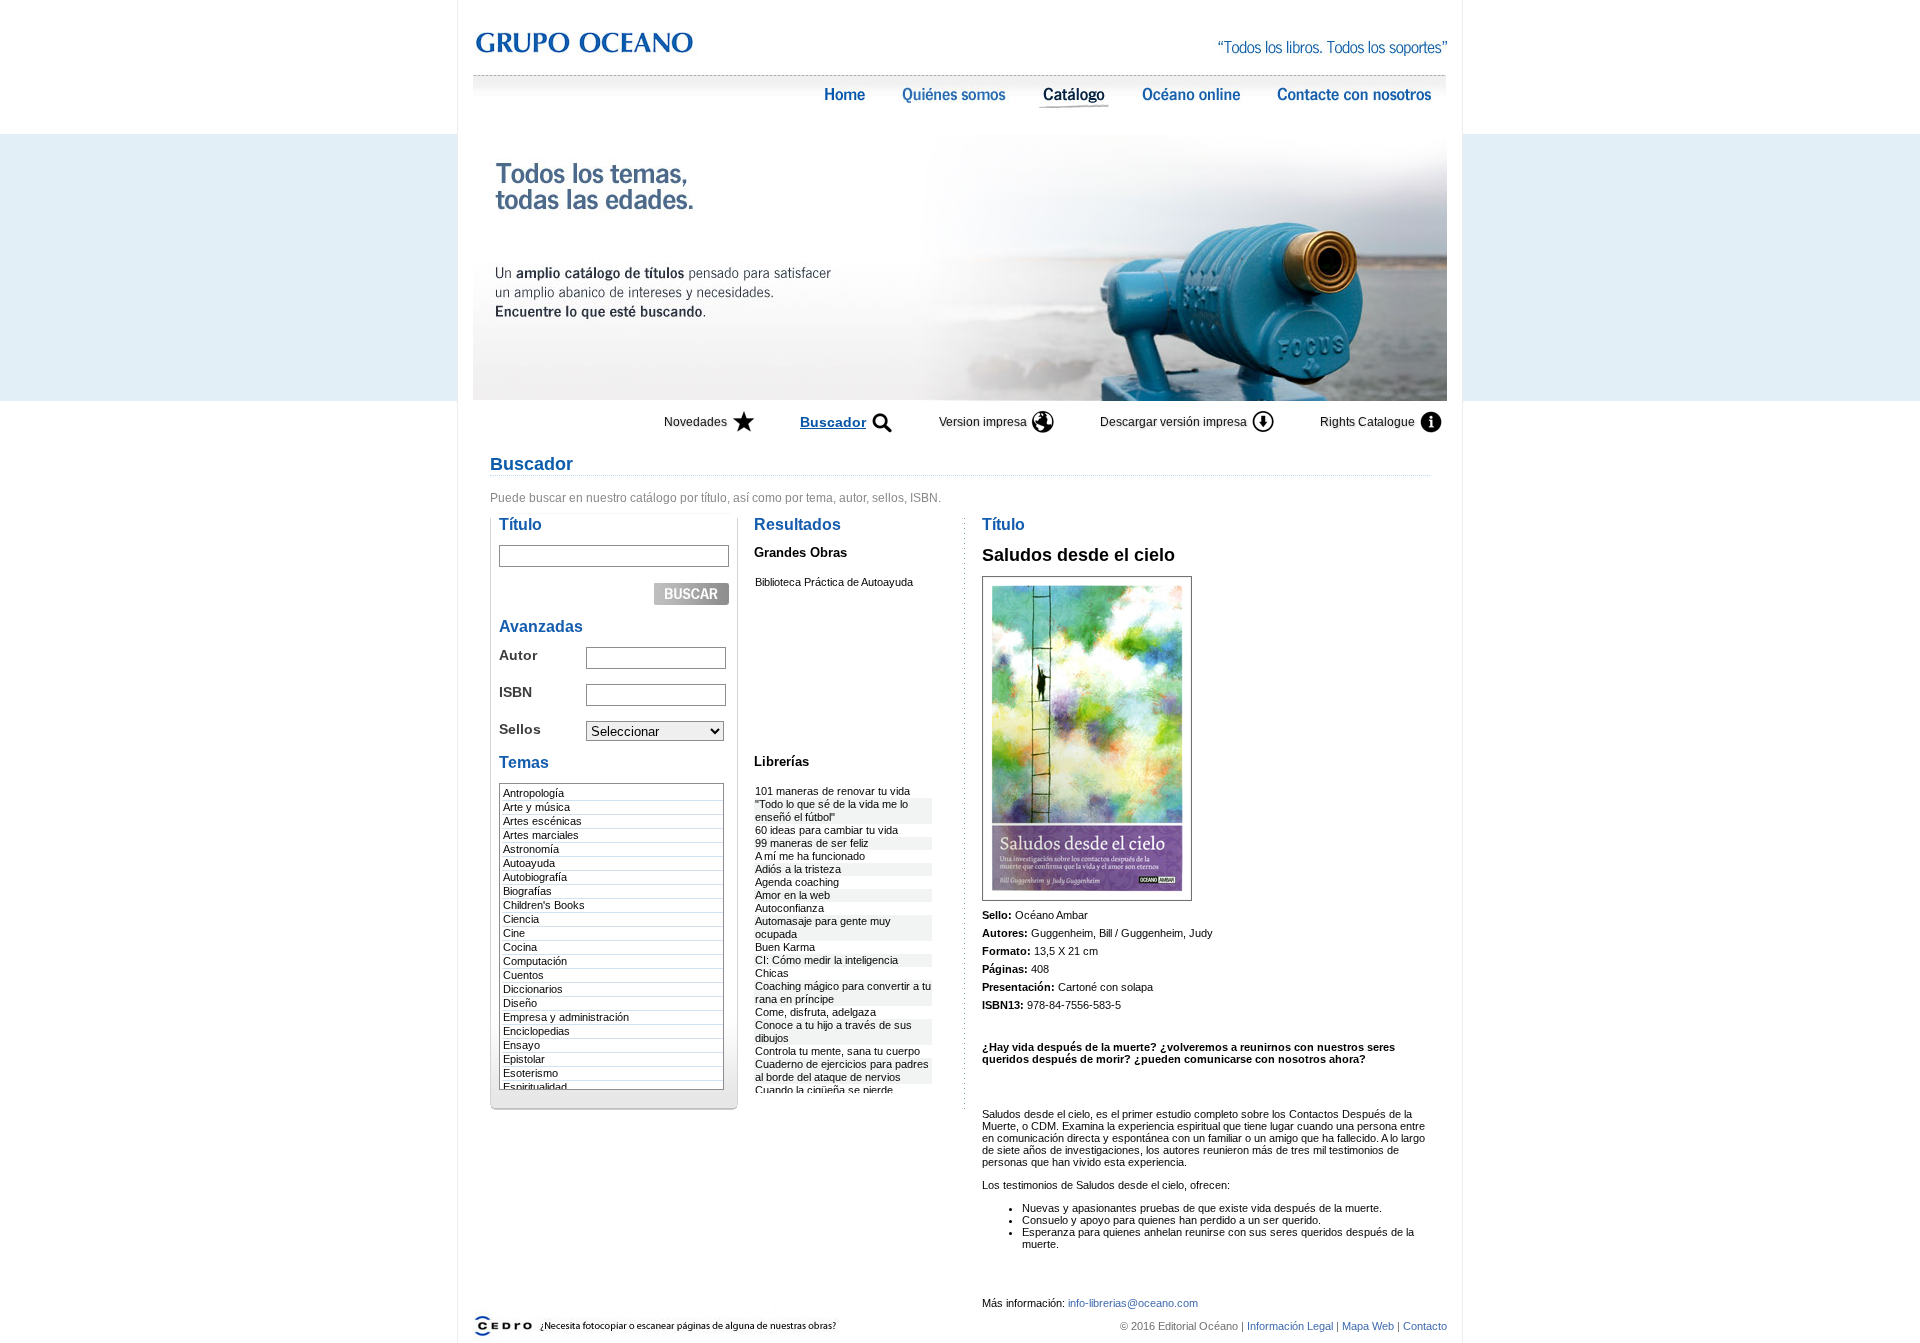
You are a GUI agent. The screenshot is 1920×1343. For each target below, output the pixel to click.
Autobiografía (535, 877)
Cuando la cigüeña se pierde (824, 1090)
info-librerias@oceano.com (1133, 1303)
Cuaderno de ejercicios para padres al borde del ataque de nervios (842, 1070)
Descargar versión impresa (1173, 422)
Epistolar (524, 1059)
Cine (514, 933)
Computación (535, 961)
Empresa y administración (566, 1017)
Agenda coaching (797, 882)
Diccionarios (533, 989)
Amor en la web (792, 895)
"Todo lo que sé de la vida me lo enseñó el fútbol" (831, 810)
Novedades (695, 422)
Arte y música (536, 807)
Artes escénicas (542, 821)
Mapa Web (1368, 1326)
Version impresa (983, 422)
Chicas (772, 973)
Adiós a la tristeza (798, 869)
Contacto (1425, 1326)
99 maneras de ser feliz (812, 843)
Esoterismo (530, 1073)
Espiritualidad (535, 1087)
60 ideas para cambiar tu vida (826, 830)
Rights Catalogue (1367, 422)
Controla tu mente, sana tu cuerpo (837, 1051)
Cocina (520, 947)
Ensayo (521, 1045)
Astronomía (531, 849)
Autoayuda (529, 863)
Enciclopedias (536, 1031)
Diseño (520, 1003)
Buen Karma (785, 947)
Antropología (533, 793)
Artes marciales (541, 835)
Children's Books (544, 905)
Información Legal (1291, 1326)
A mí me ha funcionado (810, 856)
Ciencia (521, 919)
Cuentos (523, 975)
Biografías (527, 891)
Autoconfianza (789, 908)
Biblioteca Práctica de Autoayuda (834, 582)
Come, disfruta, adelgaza (815, 1012)
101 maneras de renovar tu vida (832, 791)
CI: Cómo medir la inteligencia (826, 960)
